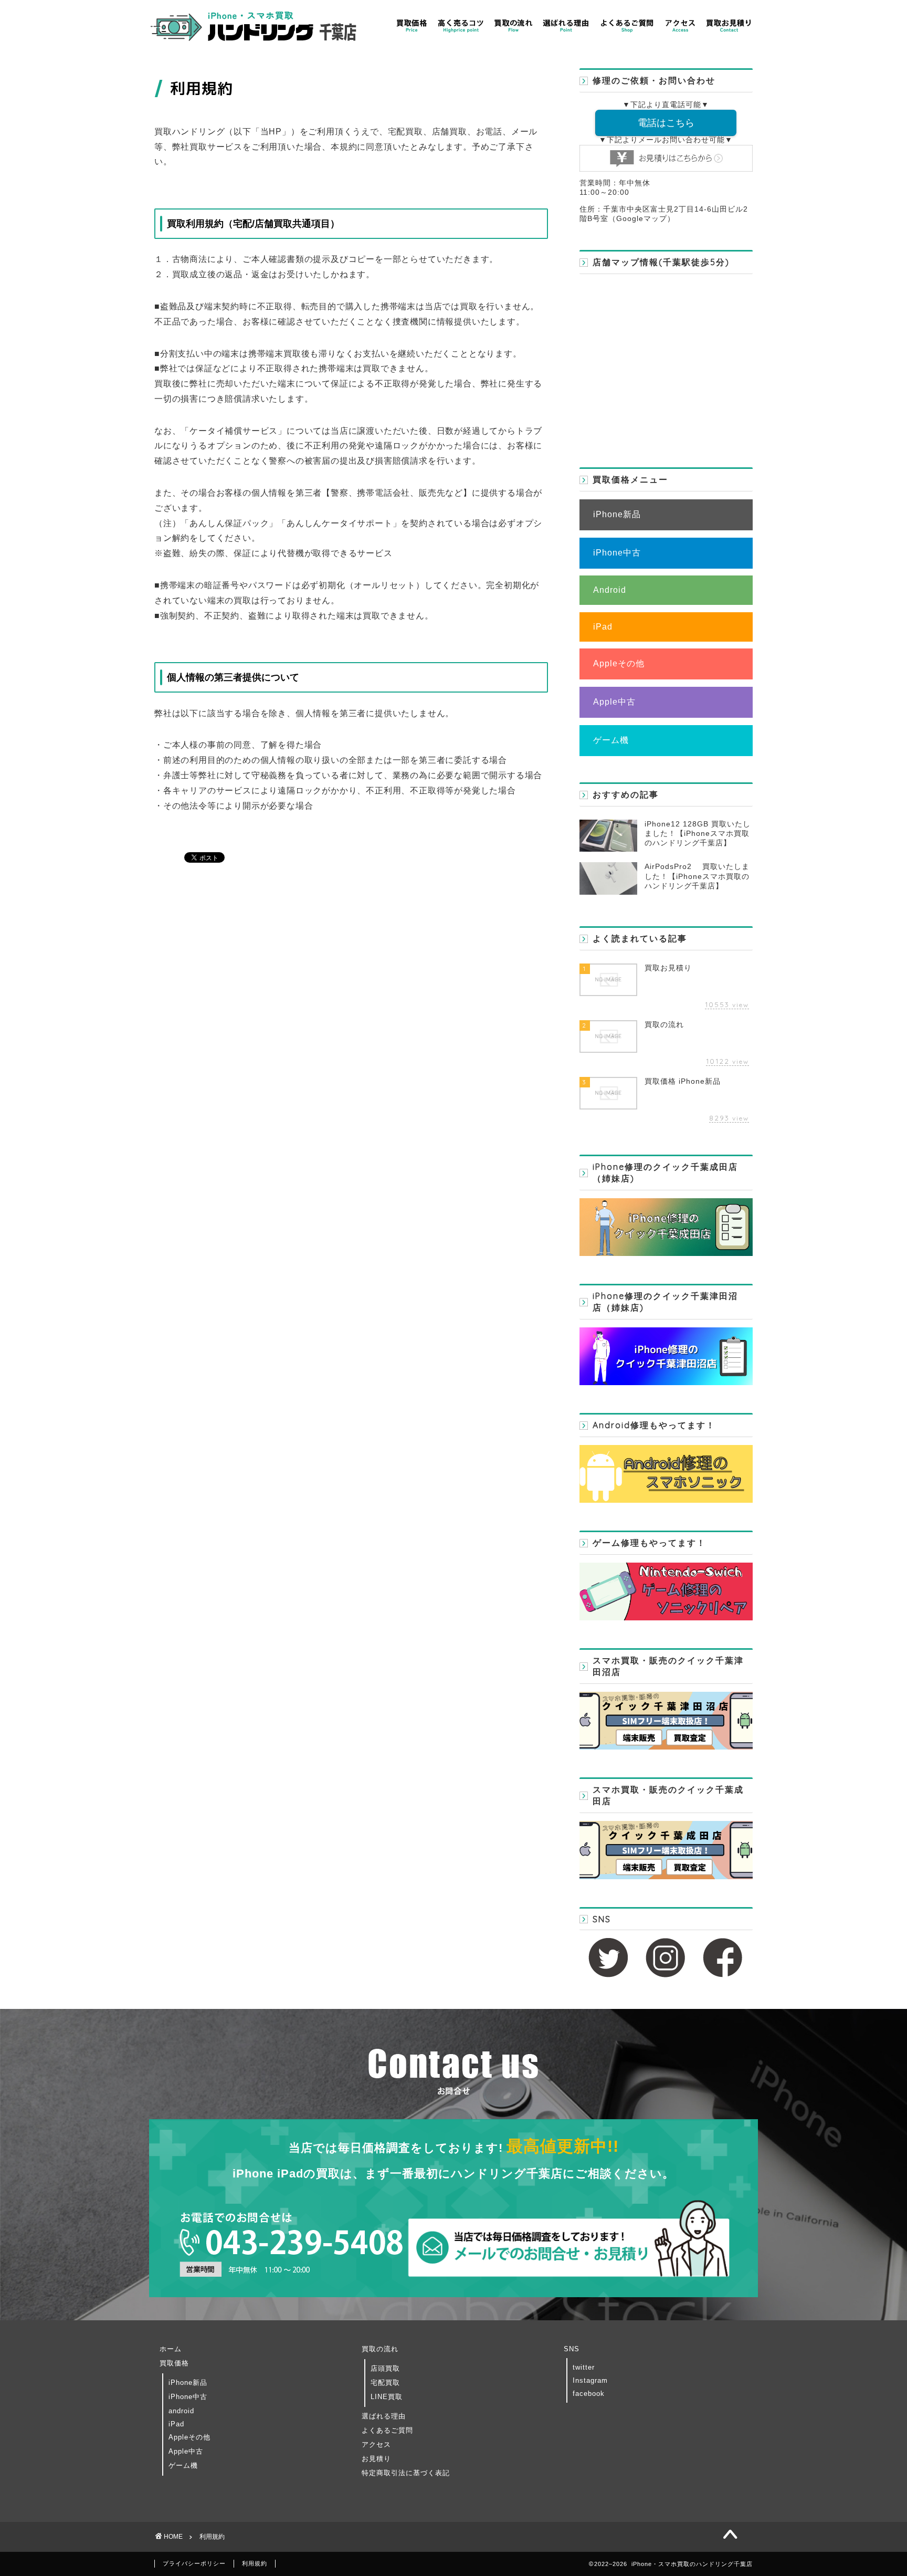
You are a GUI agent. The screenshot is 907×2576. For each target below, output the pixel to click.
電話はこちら (666, 123)
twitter (584, 2367)
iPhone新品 (617, 514)
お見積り (376, 2459)
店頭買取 (385, 2368)
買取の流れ (380, 2349)
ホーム (171, 2349)
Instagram (590, 2380)
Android (610, 590)
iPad (603, 627)
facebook (589, 2394)
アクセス (376, 2444)
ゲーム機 (611, 740)
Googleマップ (642, 219)
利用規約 (255, 2563)
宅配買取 (385, 2383)
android (181, 2411)
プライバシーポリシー (194, 2563)
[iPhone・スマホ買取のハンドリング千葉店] (254, 42)
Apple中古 (614, 702)
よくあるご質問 (387, 2430)
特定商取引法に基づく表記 (406, 2473)
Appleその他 (619, 663)
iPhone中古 (617, 553)
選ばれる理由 (384, 2416)
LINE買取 (387, 2397)
